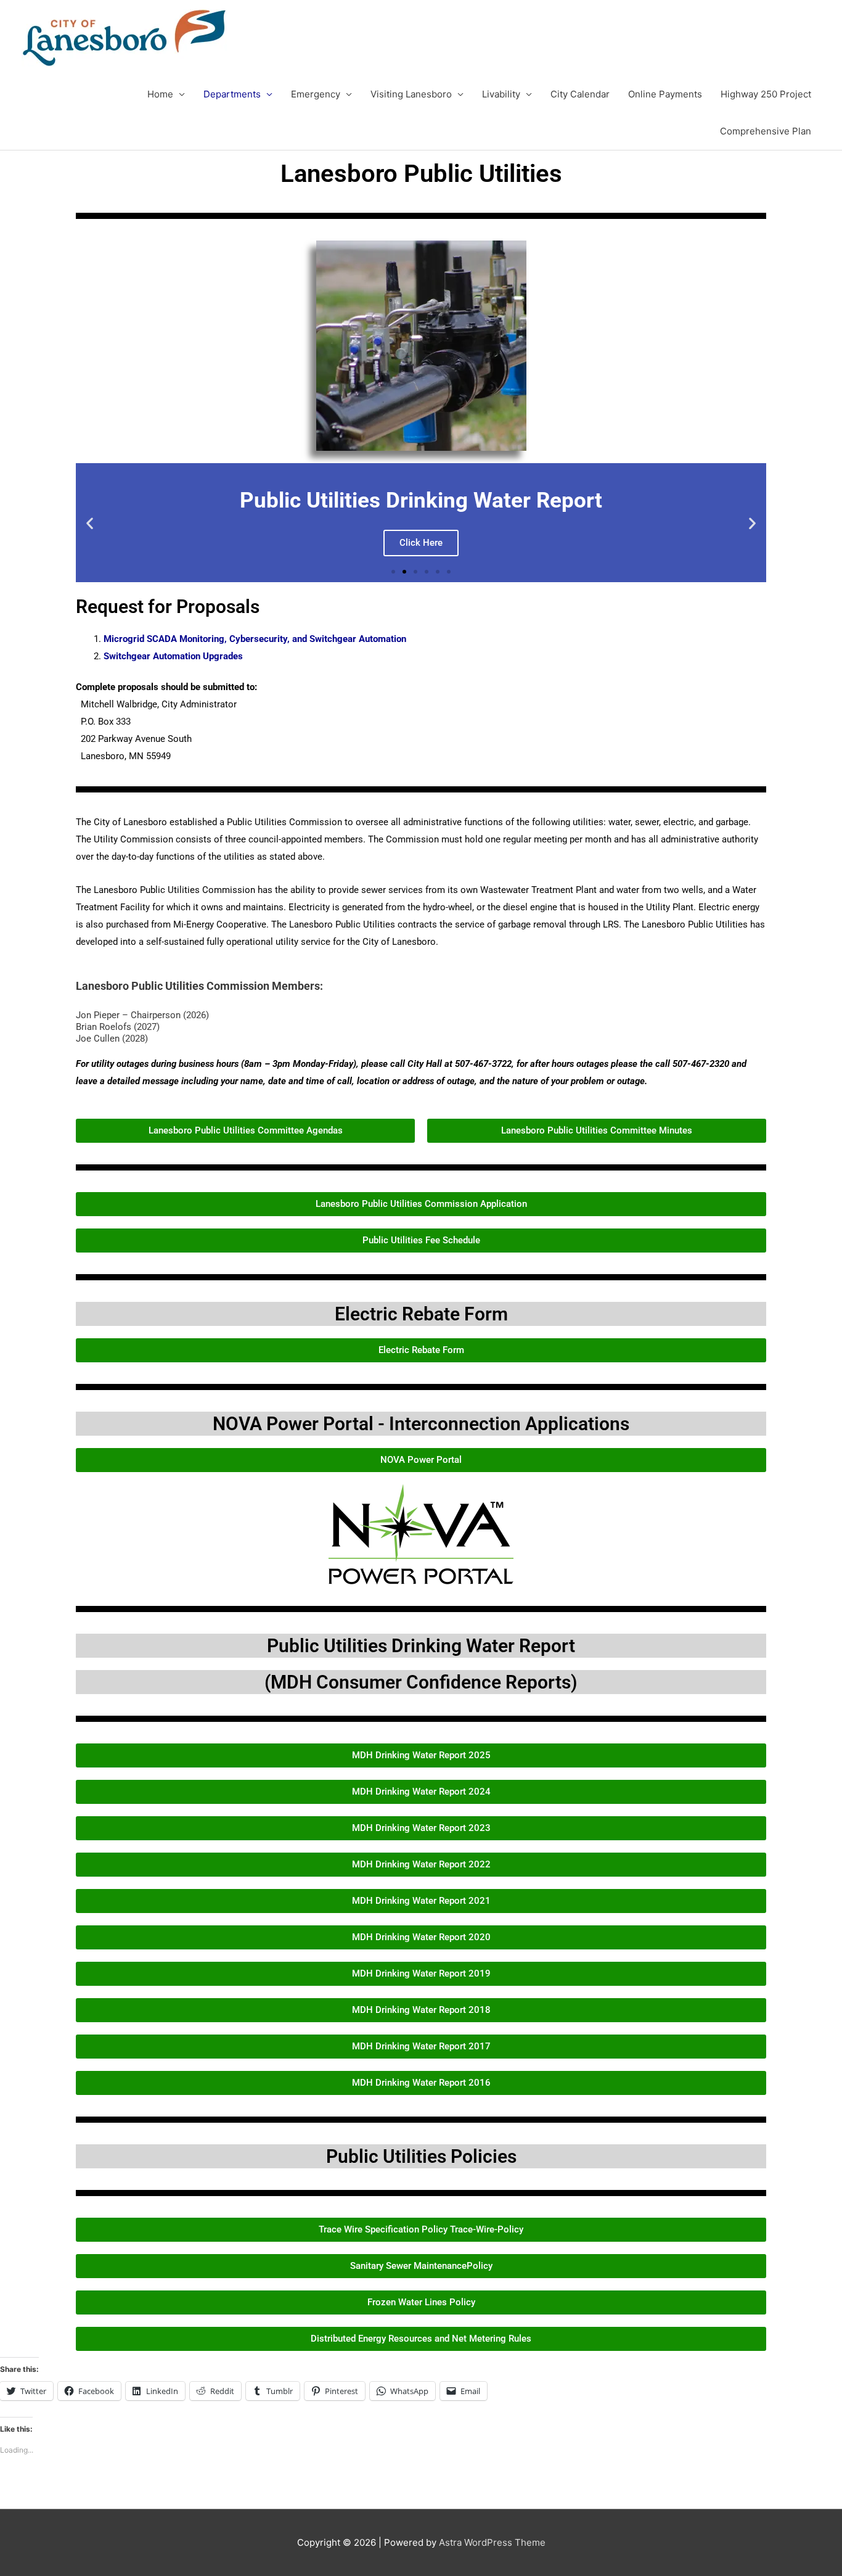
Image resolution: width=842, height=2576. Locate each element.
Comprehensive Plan (766, 131)
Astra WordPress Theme (492, 2542)
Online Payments (665, 94)
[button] (90, 523)
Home (160, 94)
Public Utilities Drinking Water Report (421, 1646)
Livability (501, 94)
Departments (232, 94)
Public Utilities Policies (421, 2156)
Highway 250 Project (766, 94)
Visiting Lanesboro (411, 94)
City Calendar (580, 94)
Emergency (316, 94)
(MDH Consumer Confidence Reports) (421, 1682)
